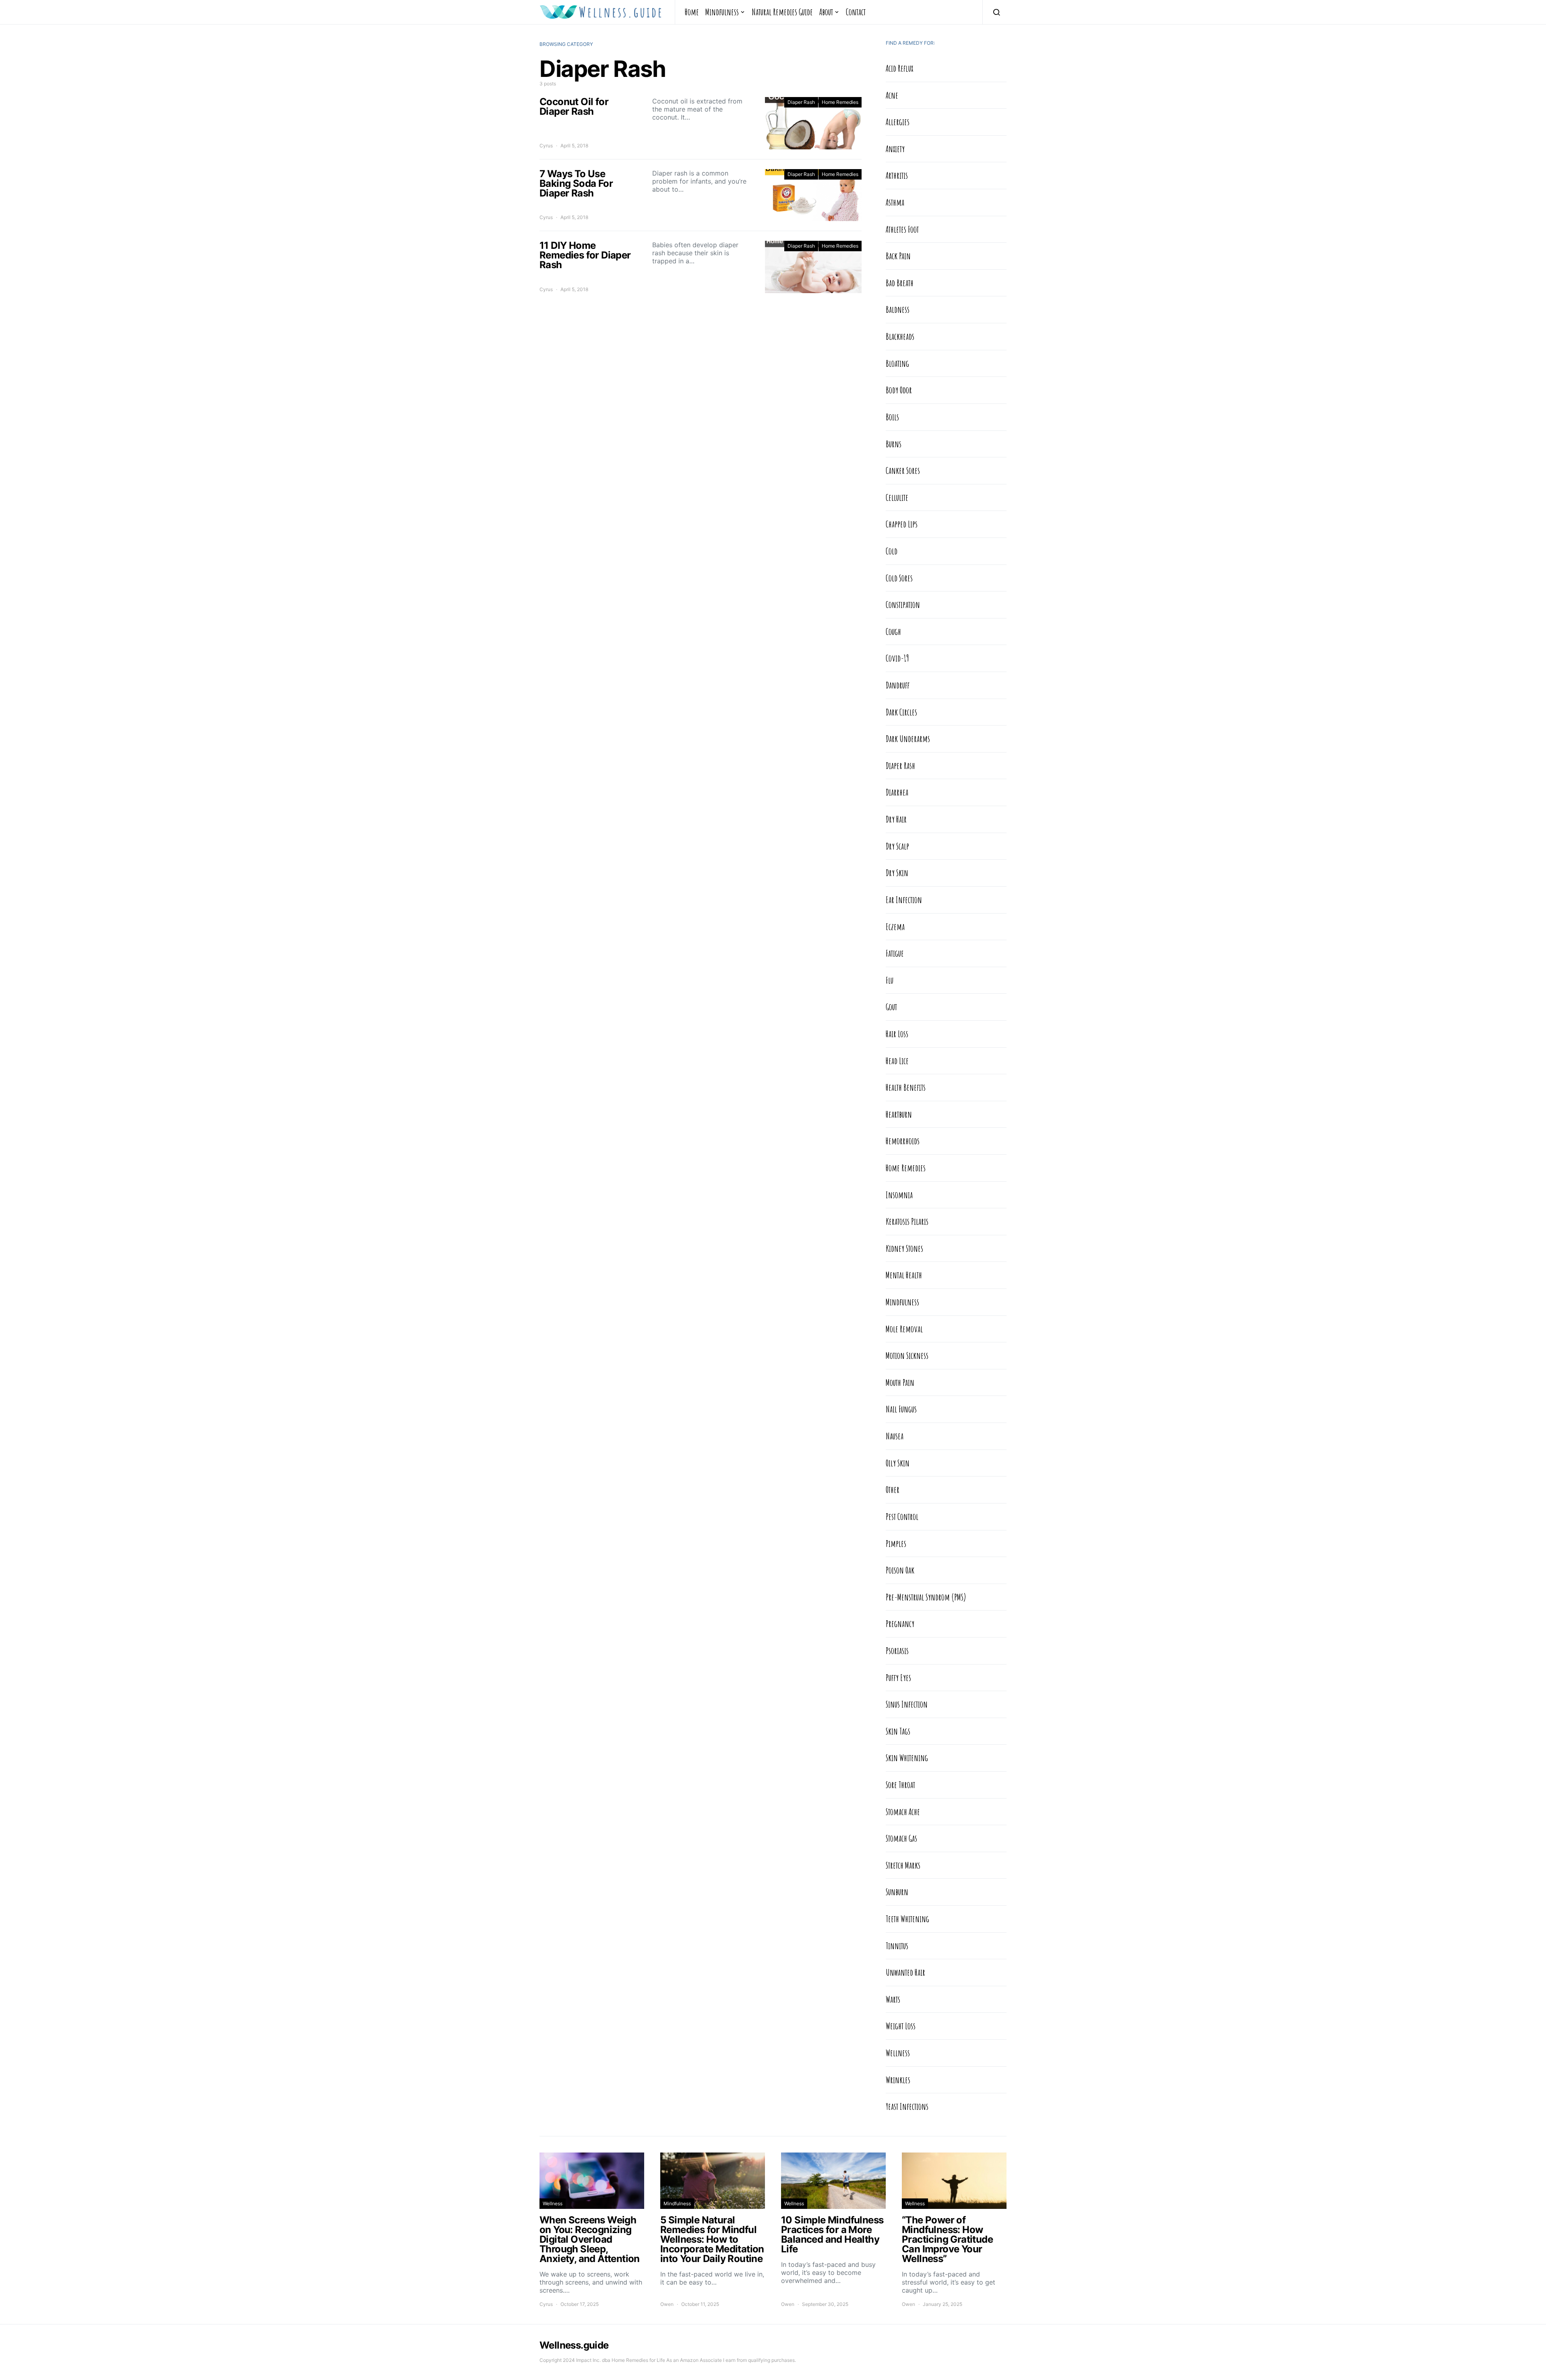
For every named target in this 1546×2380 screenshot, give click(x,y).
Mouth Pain (900, 1382)
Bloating (897, 363)
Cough (893, 631)
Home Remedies (840, 102)
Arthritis (897, 175)
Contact (856, 12)
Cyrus (546, 146)
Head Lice (897, 1061)
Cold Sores (899, 578)
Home (692, 12)
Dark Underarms (908, 738)
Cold (892, 551)
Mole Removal (904, 1329)
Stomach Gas (901, 1838)
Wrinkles (898, 2080)
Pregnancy (900, 1623)
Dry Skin (897, 873)
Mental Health (904, 1275)
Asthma (895, 202)
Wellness (898, 2053)
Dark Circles (901, 712)
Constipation (903, 604)
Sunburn (897, 1892)
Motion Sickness (907, 1355)
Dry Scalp (897, 846)
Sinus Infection (907, 1704)
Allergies (898, 122)
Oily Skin (898, 1463)
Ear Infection (904, 899)
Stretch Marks (903, 1865)
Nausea (895, 1436)
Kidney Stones (904, 1248)
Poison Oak (900, 1570)
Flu (890, 980)
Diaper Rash (801, 102)
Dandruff (898, 685)
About (826, 12)
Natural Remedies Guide (782, 12)
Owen (667, 2304)
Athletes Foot (902, 229)
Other (893, 1489)
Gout (891, 1007)
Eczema (895, 926)
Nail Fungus (901, 1409)
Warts (893, 1999)
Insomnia (899, 1195)
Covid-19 (897, 658)
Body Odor (899, 390)
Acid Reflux (899, 68)
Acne (892, 95)
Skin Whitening (907, 1758)
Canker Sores (903, 470)
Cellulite (897, 497)
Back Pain (898, 256)
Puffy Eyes (898, 1677)
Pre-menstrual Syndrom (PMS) (926, 1597)
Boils (892, 417)
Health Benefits (906, 1087)
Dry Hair (896, 819)
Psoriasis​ (897, 1650)
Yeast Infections (907, 2106)
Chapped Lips (902, 524)
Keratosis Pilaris (907, 1221)
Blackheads (900, 336)
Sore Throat (900, 1784)
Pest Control (902, 1516)
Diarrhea (897, 792)
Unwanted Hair (905, 1972)
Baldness (898, 309)
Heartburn (899, 1114)
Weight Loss (901, 2026)
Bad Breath (900, 283)
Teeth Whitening (907, 1919)
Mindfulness (722, 12)
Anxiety (895, 149)
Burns (894, 444)
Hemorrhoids (903, 1141)
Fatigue (895, 953)
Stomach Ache (903, 1811)
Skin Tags (898, 1731)
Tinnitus (897, 1946)
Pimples (896, 1543)
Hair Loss (897, 1034)
